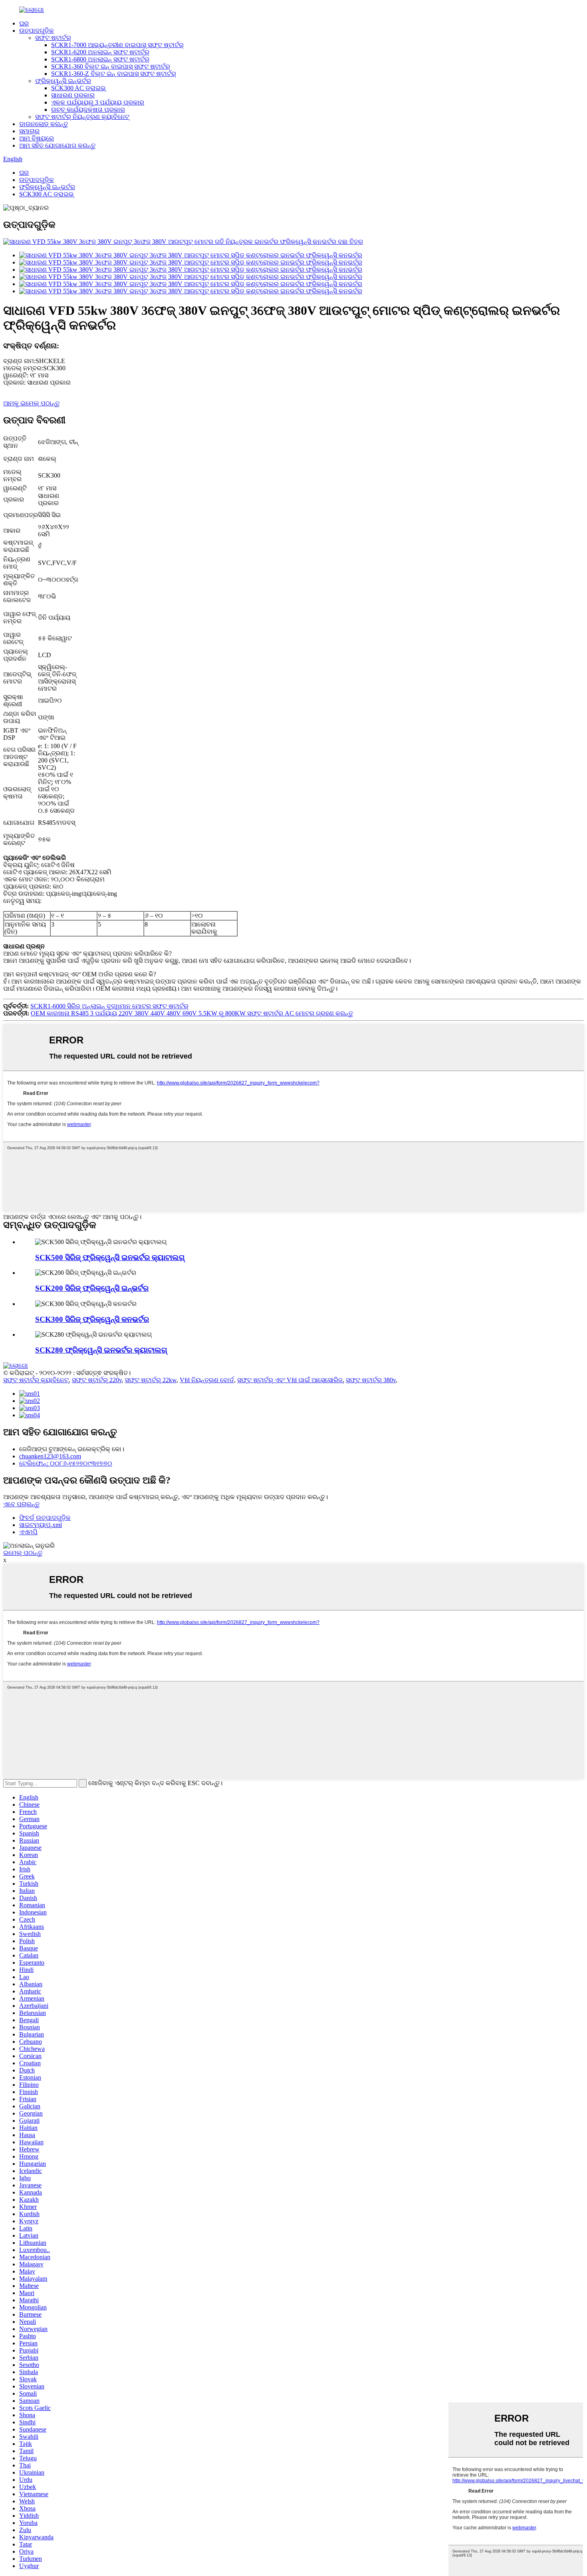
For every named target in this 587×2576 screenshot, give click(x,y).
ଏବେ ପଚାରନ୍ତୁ (21, 1504)
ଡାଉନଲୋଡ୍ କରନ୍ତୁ (44, 124)
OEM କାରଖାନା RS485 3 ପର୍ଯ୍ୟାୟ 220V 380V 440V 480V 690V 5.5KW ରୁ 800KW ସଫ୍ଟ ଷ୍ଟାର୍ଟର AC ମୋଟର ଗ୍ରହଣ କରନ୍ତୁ (192, 1013)
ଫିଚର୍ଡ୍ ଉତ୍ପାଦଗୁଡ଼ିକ (45, 1518)
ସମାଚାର (29, 131)
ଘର (24, 23)
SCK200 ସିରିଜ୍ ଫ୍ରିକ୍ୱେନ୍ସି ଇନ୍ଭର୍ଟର (92, 1288)
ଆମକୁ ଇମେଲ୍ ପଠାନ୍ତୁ (31, 403)
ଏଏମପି (28, 1532)
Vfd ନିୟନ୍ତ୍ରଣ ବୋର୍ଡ (207, 1380)
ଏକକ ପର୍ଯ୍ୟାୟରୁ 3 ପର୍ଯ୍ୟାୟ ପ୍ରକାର (98, 102)
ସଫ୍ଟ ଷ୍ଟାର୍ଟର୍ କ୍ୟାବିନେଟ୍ (36, 1380)
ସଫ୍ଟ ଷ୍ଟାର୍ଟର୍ (53, 38)
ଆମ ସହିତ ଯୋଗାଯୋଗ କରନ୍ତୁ (57, 145)
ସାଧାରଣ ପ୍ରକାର (73, 95)
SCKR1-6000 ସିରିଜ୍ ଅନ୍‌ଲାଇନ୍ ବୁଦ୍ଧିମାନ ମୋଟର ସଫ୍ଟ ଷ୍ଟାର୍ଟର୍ (109, 1006)
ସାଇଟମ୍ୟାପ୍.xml (41, 1525)
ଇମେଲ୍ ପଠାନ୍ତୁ (23, 1553)
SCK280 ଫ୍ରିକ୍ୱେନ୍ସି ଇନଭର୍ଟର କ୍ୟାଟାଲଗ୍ (101, 1350)
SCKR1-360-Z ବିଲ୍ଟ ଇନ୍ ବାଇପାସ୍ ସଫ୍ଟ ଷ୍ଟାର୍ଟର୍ (114, 74)
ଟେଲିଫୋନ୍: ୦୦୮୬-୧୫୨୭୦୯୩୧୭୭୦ (66, 1463)
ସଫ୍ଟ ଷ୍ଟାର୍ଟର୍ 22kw (151, 1380)
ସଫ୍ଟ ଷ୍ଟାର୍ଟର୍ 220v (97, 1380)
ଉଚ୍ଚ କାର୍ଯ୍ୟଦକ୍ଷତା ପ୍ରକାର (88, 110)
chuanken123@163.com (50, 1456)
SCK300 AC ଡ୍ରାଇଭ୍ (78, 88)
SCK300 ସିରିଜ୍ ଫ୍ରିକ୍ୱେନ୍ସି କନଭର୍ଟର (92, 1319)
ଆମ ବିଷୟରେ (37, 138)
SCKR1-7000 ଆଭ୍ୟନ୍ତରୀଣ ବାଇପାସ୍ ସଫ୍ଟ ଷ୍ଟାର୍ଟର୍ (117, 45)
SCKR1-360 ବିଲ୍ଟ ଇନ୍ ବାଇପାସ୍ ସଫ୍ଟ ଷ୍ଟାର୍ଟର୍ (111, 66)
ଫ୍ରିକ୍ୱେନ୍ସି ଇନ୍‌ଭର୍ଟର (63, 81)
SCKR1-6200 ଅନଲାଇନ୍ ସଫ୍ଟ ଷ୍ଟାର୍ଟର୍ (100, 52)
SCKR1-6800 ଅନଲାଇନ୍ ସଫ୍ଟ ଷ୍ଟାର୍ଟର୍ (100, 59)
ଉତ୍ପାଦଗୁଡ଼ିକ (37, 31)
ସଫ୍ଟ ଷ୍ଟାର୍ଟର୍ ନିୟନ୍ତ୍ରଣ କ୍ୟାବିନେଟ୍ (82, 117)
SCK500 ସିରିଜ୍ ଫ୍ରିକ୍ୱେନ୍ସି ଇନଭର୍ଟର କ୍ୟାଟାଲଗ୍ (110, 1257)
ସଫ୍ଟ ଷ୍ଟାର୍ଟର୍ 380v (371, 1380)
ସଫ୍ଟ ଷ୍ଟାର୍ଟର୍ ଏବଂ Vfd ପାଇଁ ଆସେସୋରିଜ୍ (290, 1380)
